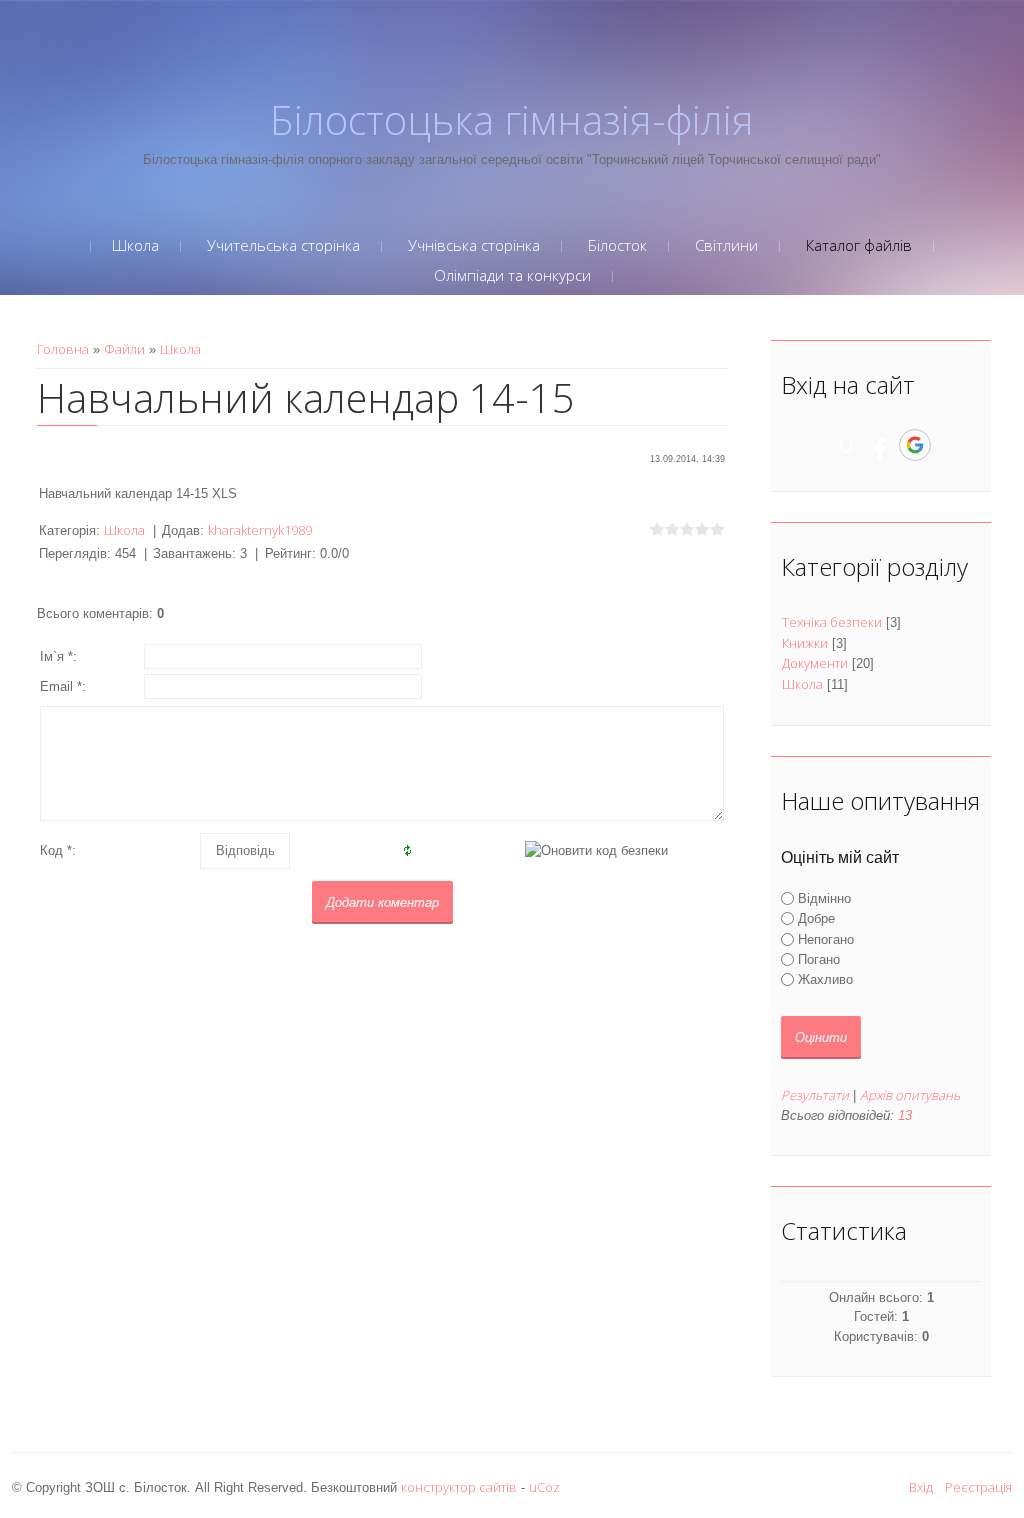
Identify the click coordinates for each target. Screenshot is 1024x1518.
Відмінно (824, 898)
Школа (180, 349)
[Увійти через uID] (846, 445)
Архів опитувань (910, 1095)
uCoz (544, 1487)
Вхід (921, 1487)
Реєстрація (978, 1487)
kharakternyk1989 (260, 530)
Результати (815, 1095)
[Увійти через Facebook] (880, 445)
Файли (124, 349)
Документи (815, 663)
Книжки (805, 643)
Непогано (826, 938)
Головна (63, 349)
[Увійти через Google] (915, 445)
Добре (816, 918)
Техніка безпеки (832, 622)
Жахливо (825, 979)
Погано (819, 959)
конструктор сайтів (459, 1487)
